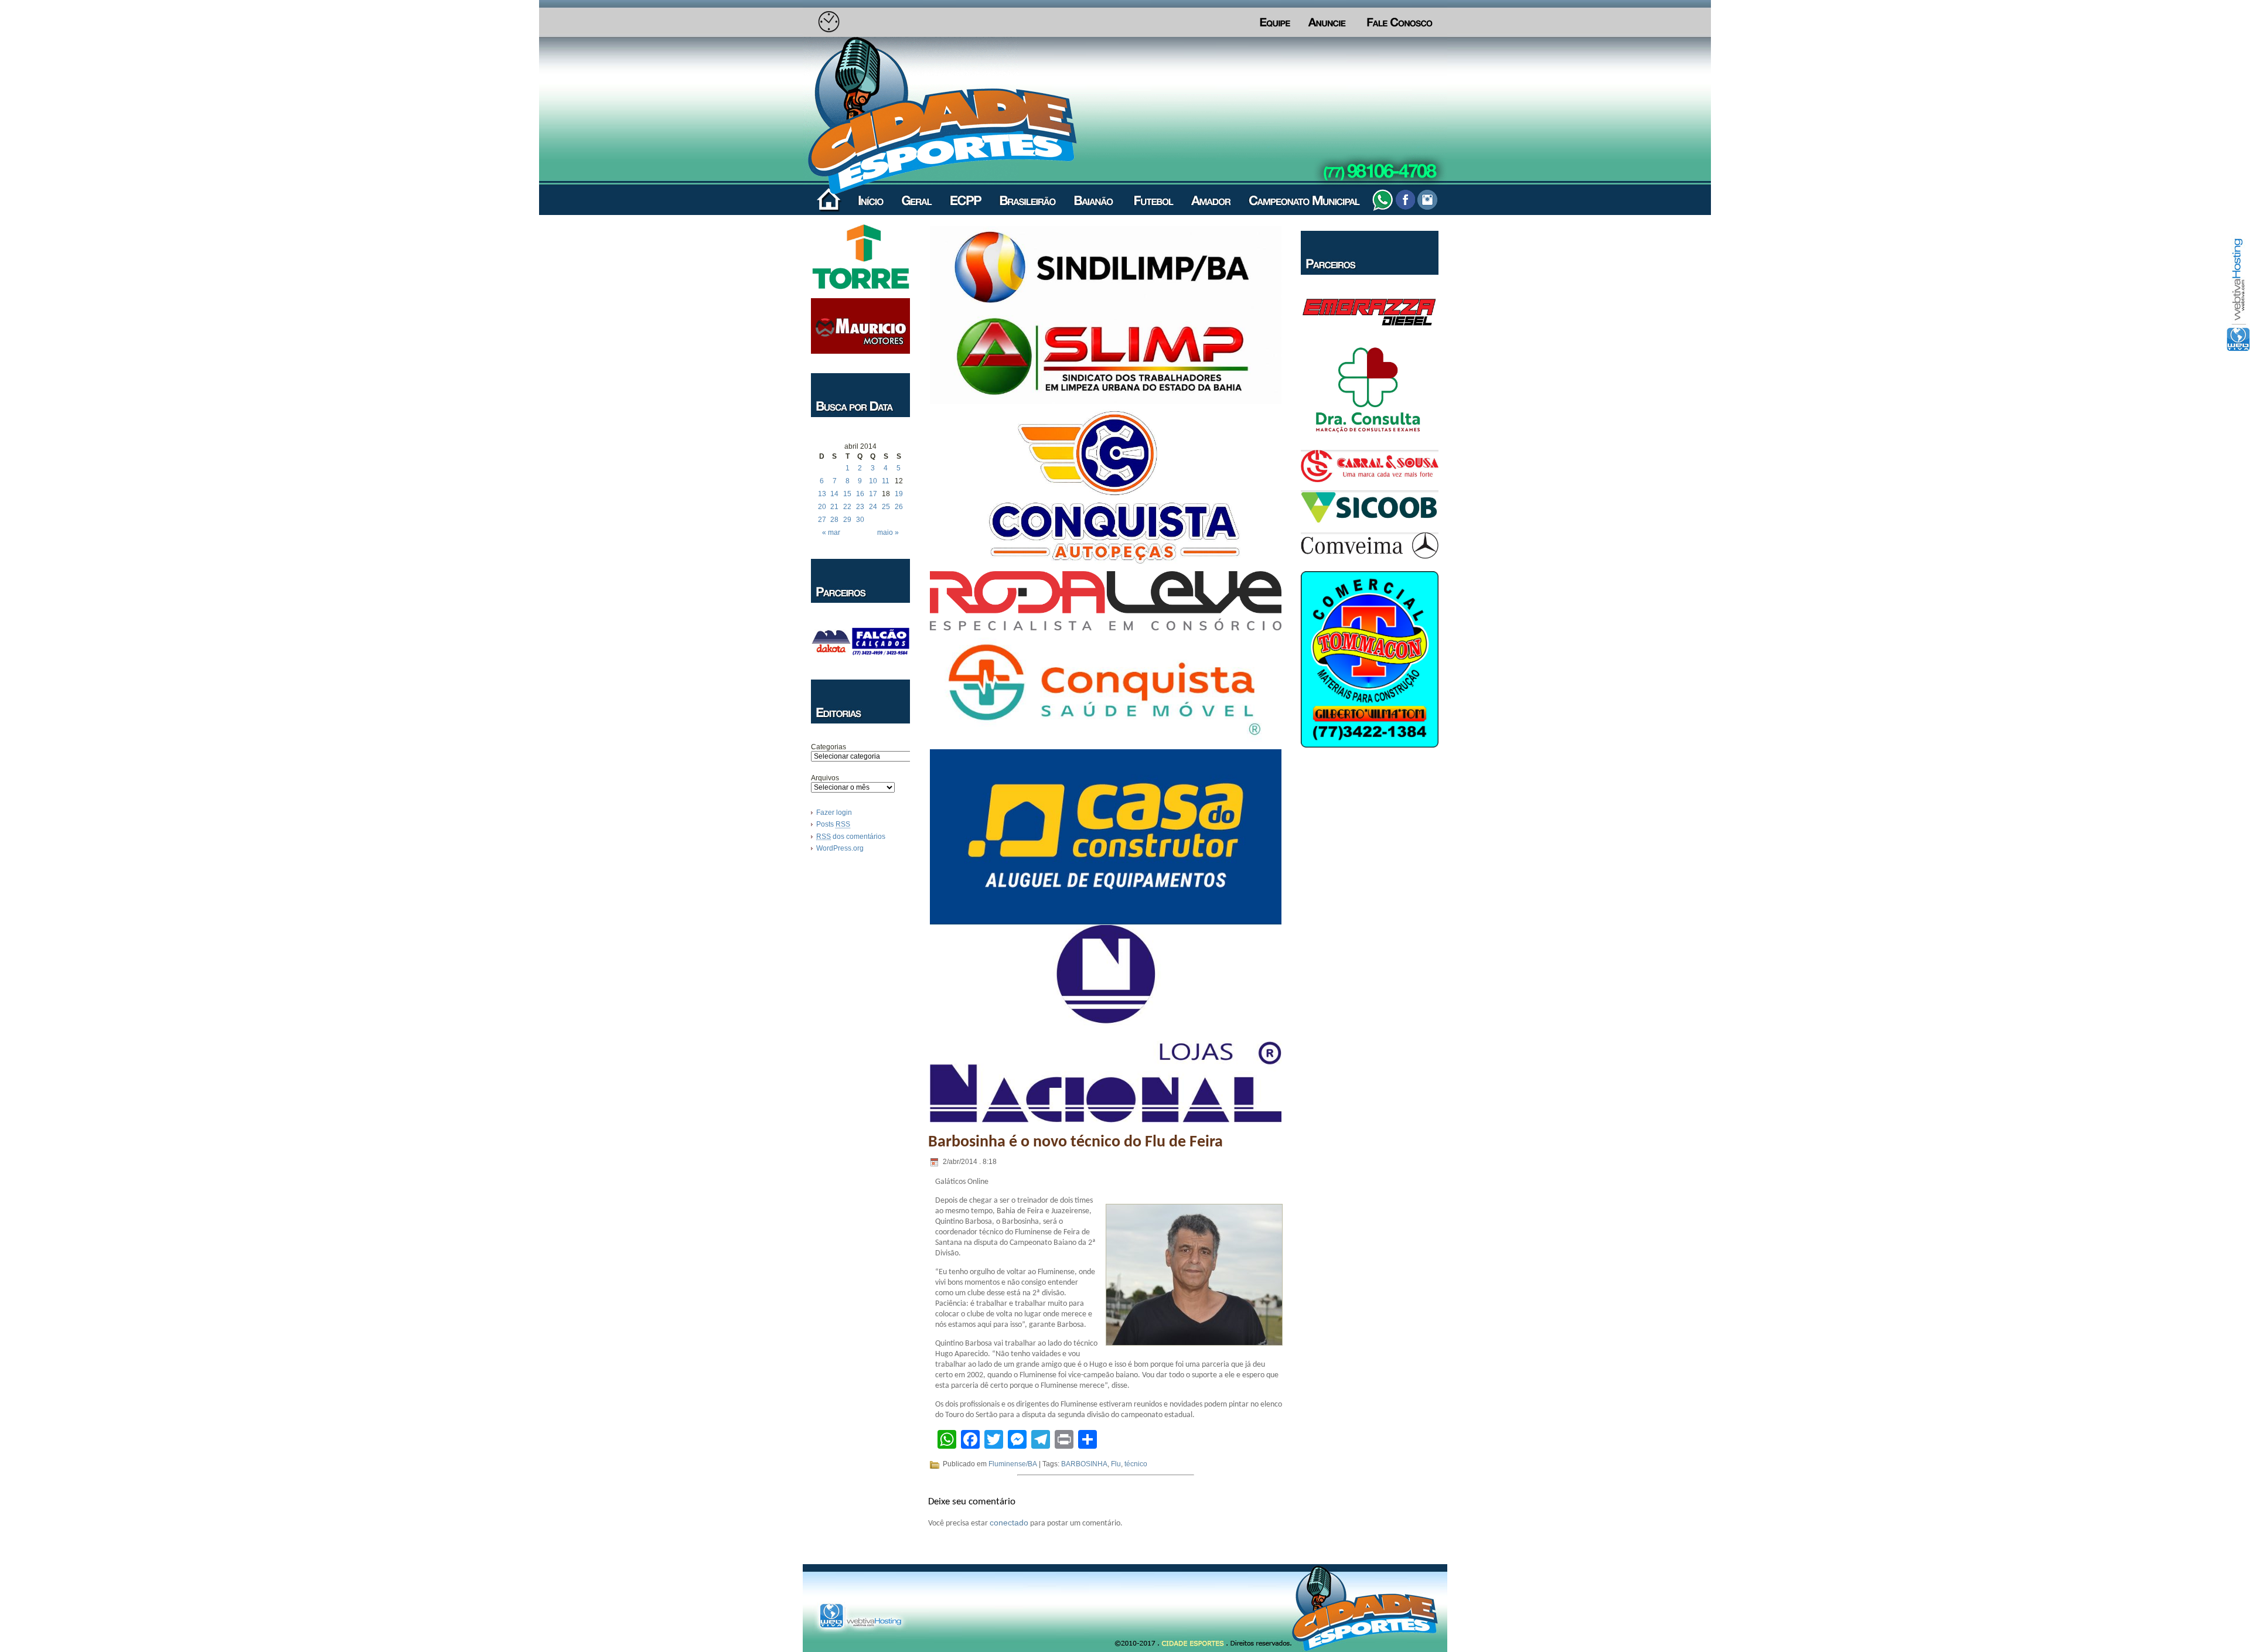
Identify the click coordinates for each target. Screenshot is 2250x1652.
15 (847, 494)
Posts (833, 824)
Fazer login (834, 813)
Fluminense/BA (1013, 1464)
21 (834, 507)
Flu (1116, 1464)
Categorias (829, 747)
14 (834, 494)
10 (873, 481)
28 (834, 520)
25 (886, 507)
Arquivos (825, 778)
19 (899, 494)
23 (860, 507)
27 (822, 520)
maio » (888, 533)
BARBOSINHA (1084, 1464)
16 (860, 494)
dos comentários (851, 837)
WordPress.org (840, 848)
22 (847, 507)
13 (822, 494)
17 (873, 494)
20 (822, 507)
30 (860, 520)
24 (873, 507)
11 (886, 481)
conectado (1009, 1523)
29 (847, 520)
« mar (831, 533)
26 (899, 507)
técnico (1136, 1464)
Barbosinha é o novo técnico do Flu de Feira (1075, 1142)
